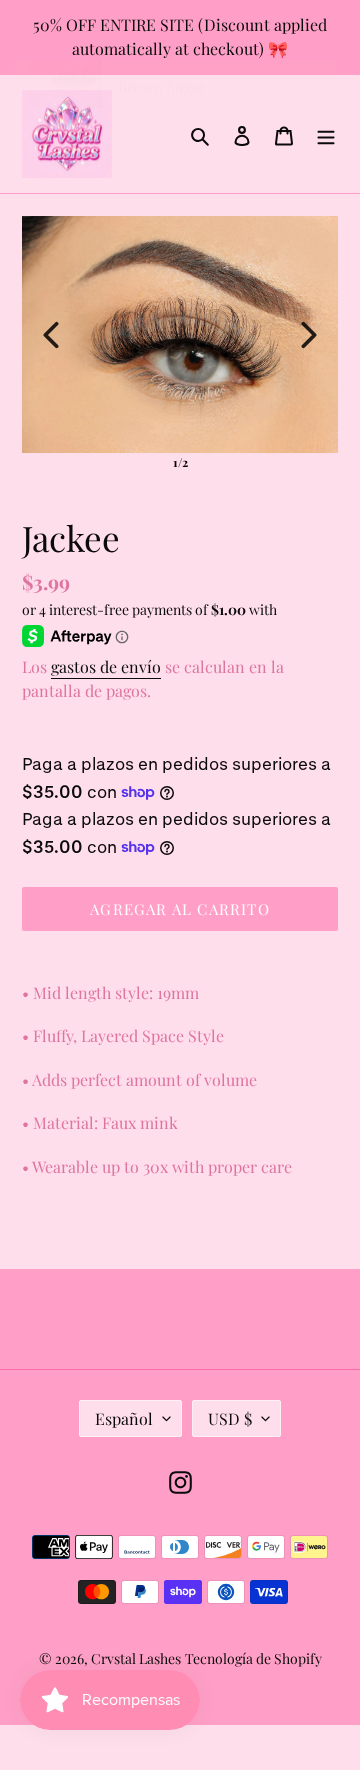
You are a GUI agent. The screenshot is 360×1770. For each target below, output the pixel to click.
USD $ (230, 1418)
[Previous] (51, 335)
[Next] (309, 335)
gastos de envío (106, 666)
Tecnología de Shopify (253, 1658)
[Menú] (326, 134)
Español (124, 1418)
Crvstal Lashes (136, 1658)
